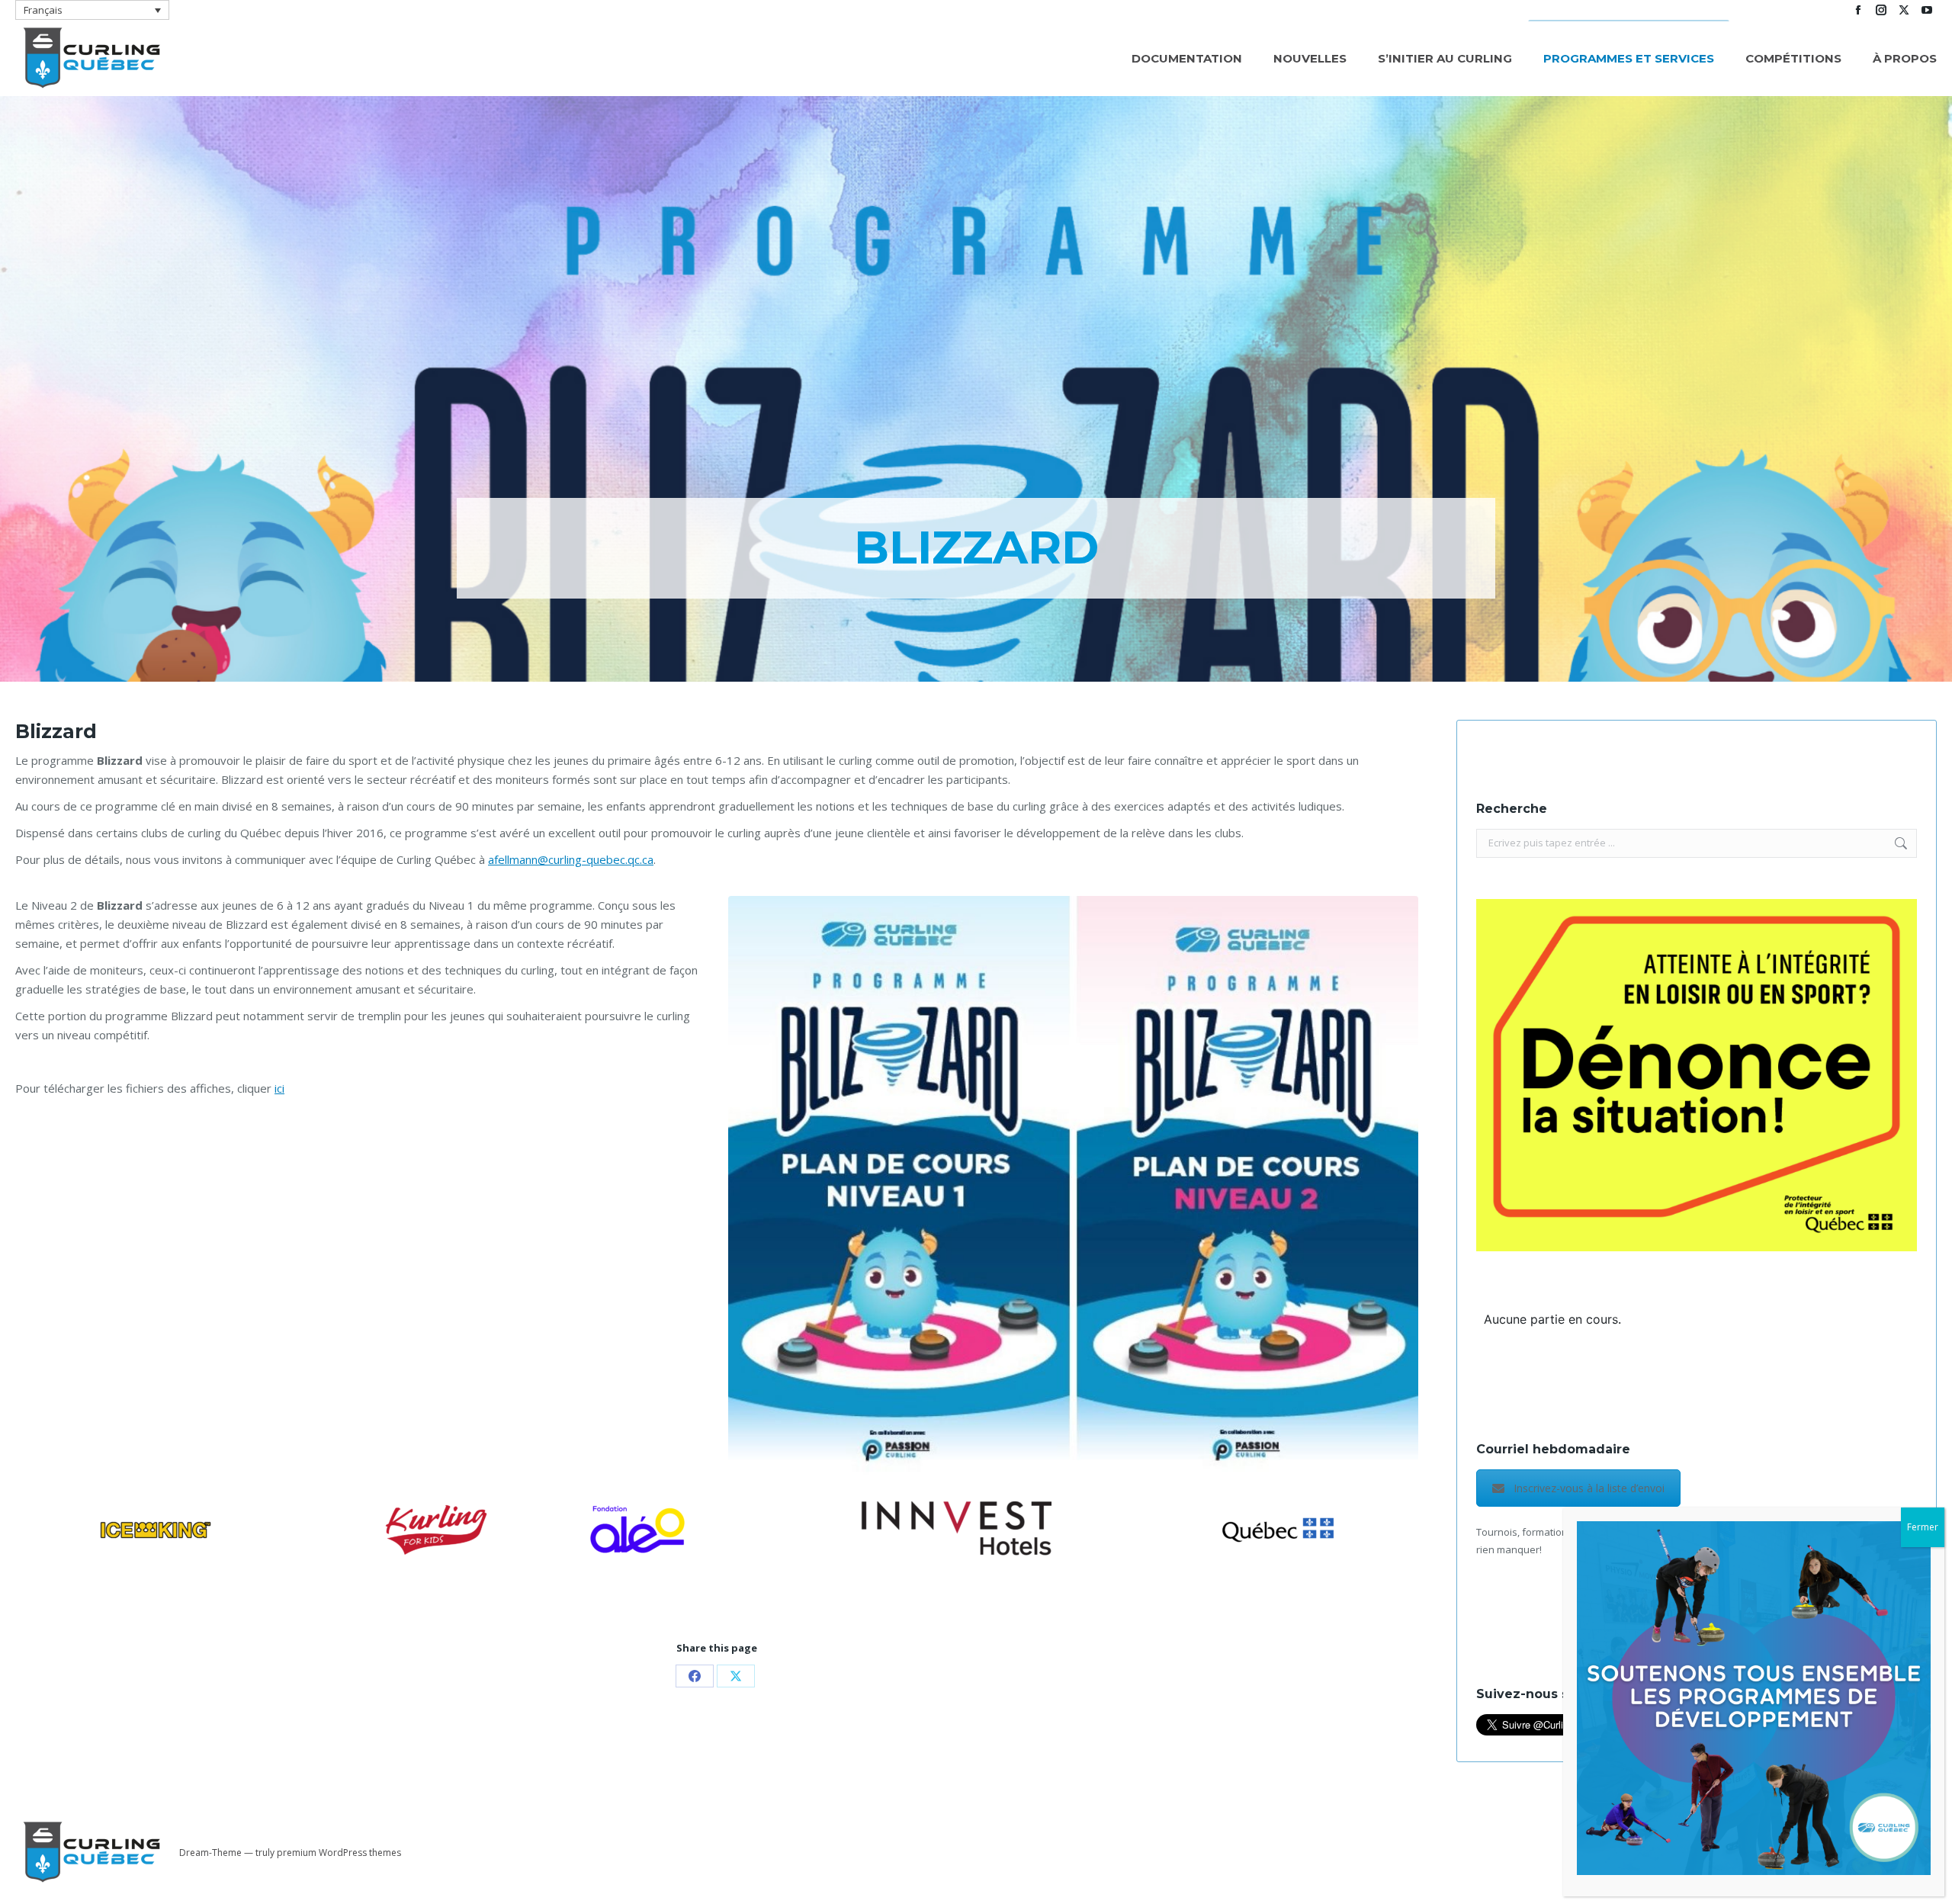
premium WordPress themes (339, 1853)
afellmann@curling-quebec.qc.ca (571, 859)
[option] (156, 1530)
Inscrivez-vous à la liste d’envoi (1589, 1488)
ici (279, 1088)
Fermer (1923, 1527)
